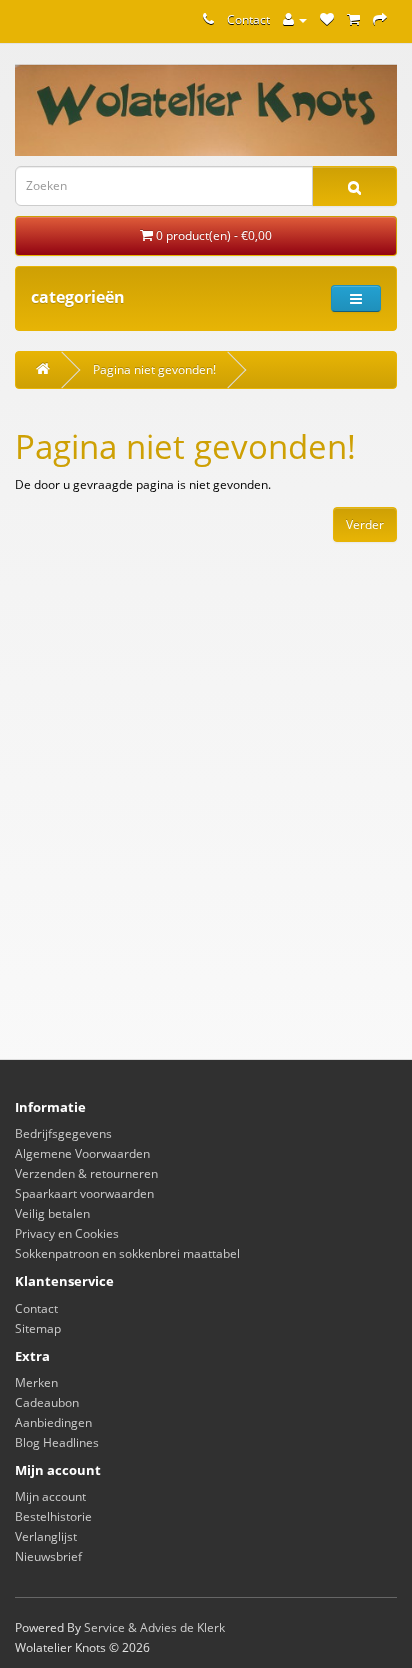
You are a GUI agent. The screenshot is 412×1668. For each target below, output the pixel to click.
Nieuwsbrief (48, 1556)
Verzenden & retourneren (86, 1173)
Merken (36, 1382)
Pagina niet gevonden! (154, 369)
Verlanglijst (46, 1536)
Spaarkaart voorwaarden (84, 1193)
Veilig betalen (52, 1213)
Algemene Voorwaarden (82, 1153)
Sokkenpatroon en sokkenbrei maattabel (127, 1253)
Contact (248, 19)
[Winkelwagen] (353, 19)
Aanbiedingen (53, 1422)
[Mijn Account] (295, 19)
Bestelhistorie (53, 1516)
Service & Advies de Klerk (154, 1627)
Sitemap (38, 1328)
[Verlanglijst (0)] (327, 19)
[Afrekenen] (380, 19)
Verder (365, 524)
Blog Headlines (57, 1442)
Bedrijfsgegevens (63, 1133)
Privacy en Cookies (67, 1233)
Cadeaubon (47, 1402)
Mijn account (50, 1496)
